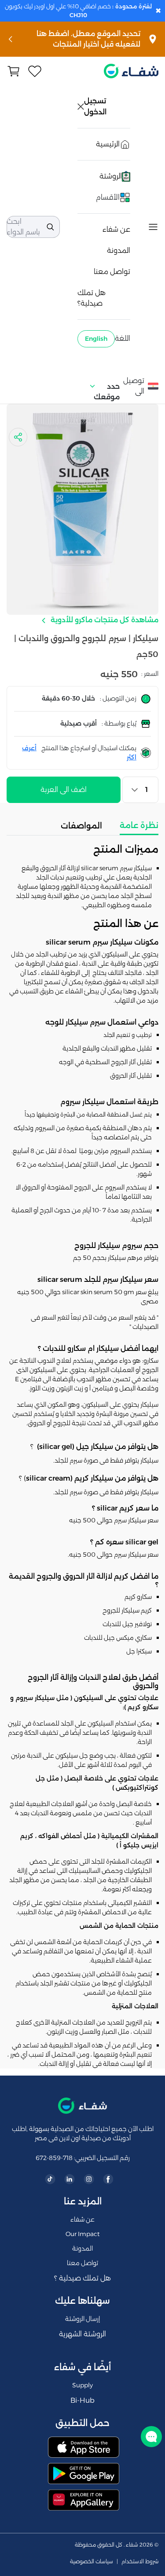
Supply (82, 2385)
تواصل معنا (112, 272)
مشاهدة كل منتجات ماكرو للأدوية (104, 620)
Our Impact (82, 2234)
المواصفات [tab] (81, 826)
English (96, 339)
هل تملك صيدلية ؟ (82, 2278)
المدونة (119, 250)
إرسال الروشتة (82, 2319)
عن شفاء (116, 229)
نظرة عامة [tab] (139, 825)
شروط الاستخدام (140, 2561)
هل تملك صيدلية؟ (92, 298)
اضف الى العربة (64, 790)
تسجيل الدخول (96, 106)
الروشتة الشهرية (82, 2334)
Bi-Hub (82, 2400)
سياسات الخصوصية (92, 2561)
